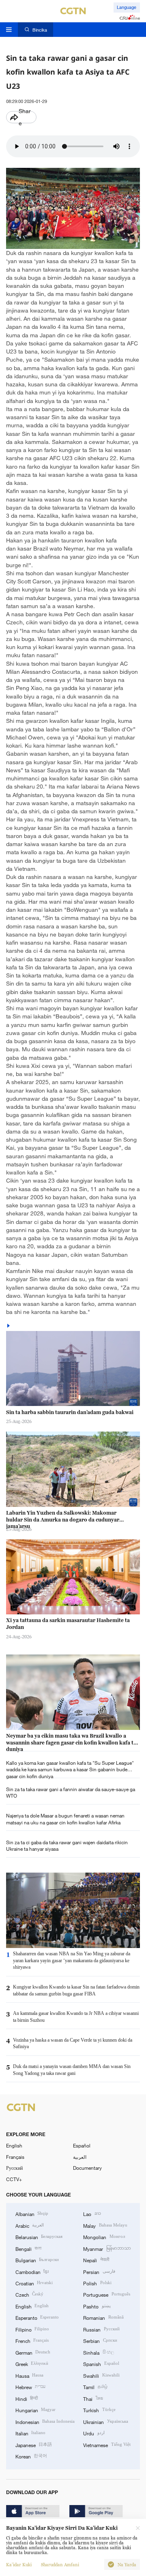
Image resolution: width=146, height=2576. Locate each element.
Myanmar (107, 2248)
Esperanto (37, 2317)
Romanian (103, 2317)
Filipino (32, 2329)
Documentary (87, 2168)
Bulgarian (37, 2260)
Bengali (28, 2248)
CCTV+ (14, 2179)
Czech (29, 2294)
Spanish (101, 2364)
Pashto (97, 2306)
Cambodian (32, 2272)
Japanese (34, 2445)
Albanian (32, 2214)
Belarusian (39, 2237)
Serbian (100, 2340)
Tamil (95, 2387)
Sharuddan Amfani (60, 2565)
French (32, 2340)
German (33, 2352)
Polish (97, 2283)
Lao (92, 2214)
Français (15, 2157)
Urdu (94, 2433)
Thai (93, 2398)
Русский (14, 2168)
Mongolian (104, 2237)
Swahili (101, 2375)
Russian (101, 2329)
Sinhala (98, 2352)
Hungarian (35, 2410)
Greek (32, 2364)
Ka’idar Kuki (19, 2565)
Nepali (96, 2260)
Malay (105, 2225)
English (14, 2145)
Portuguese (106, 2294)
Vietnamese (107, 2445)
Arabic (30, 2225)
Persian (99, 2272)
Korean (31, 2456)
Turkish (99, 2410)
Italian (30, 2433)
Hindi (27, 2398)
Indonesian (45, 2422)
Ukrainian (105, 2422)
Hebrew (30, 2387)
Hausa (29, 2375)
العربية (80, 2157)
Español (82, 2145)
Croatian (34, 2283)
